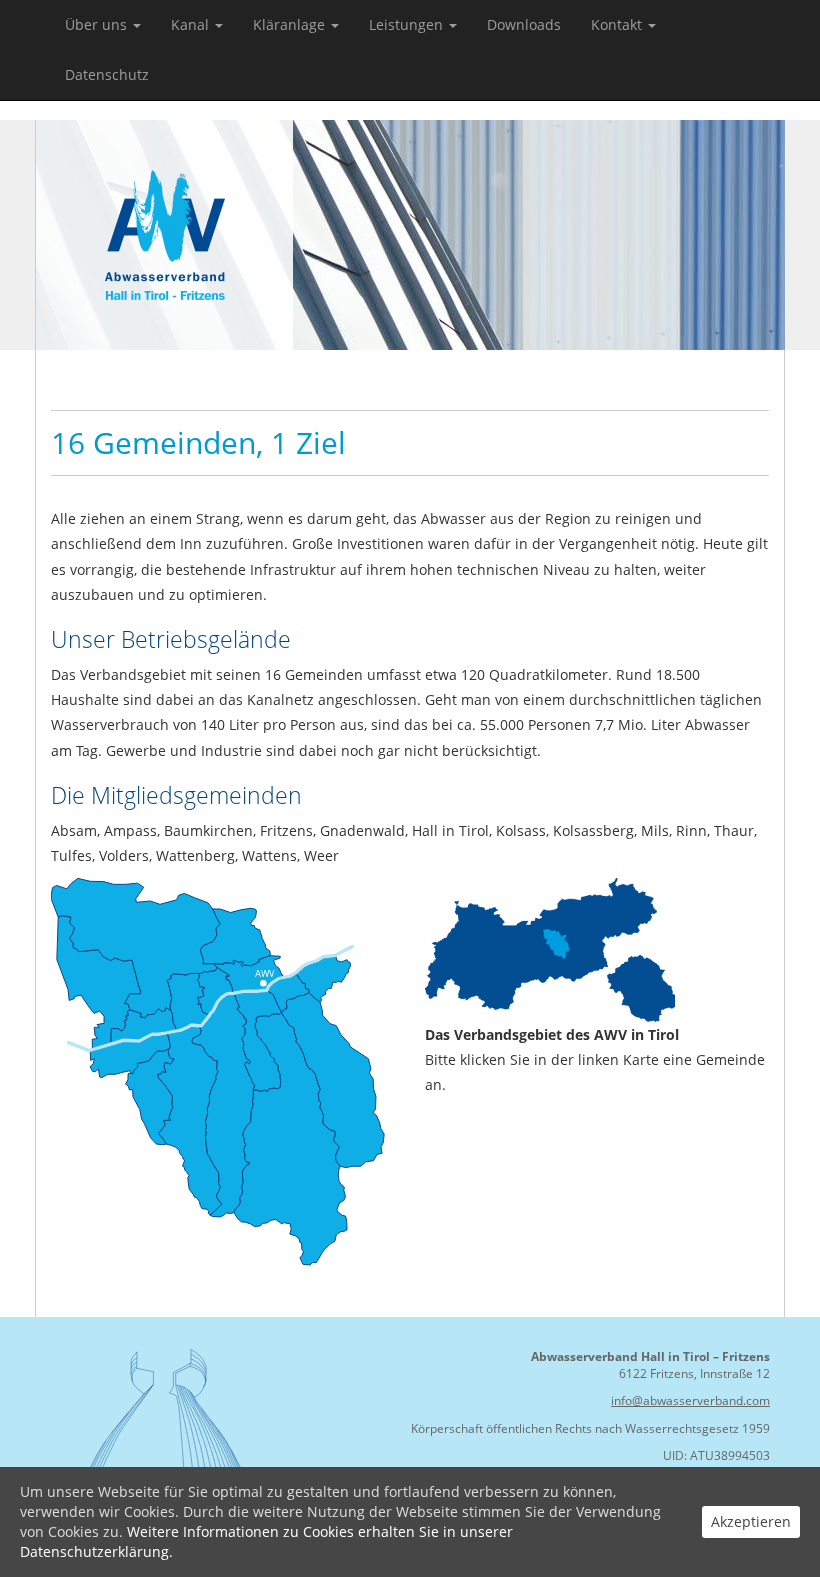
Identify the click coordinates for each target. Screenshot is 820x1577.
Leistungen (408, 24)
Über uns (98, 24)
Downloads (524, 24)
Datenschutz (107, 74)
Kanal (192, 24)
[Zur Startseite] (165, 233)
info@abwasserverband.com (690, 1400)
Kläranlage (291, 24)
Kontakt (618, 24)
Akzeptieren (751, 1521)
